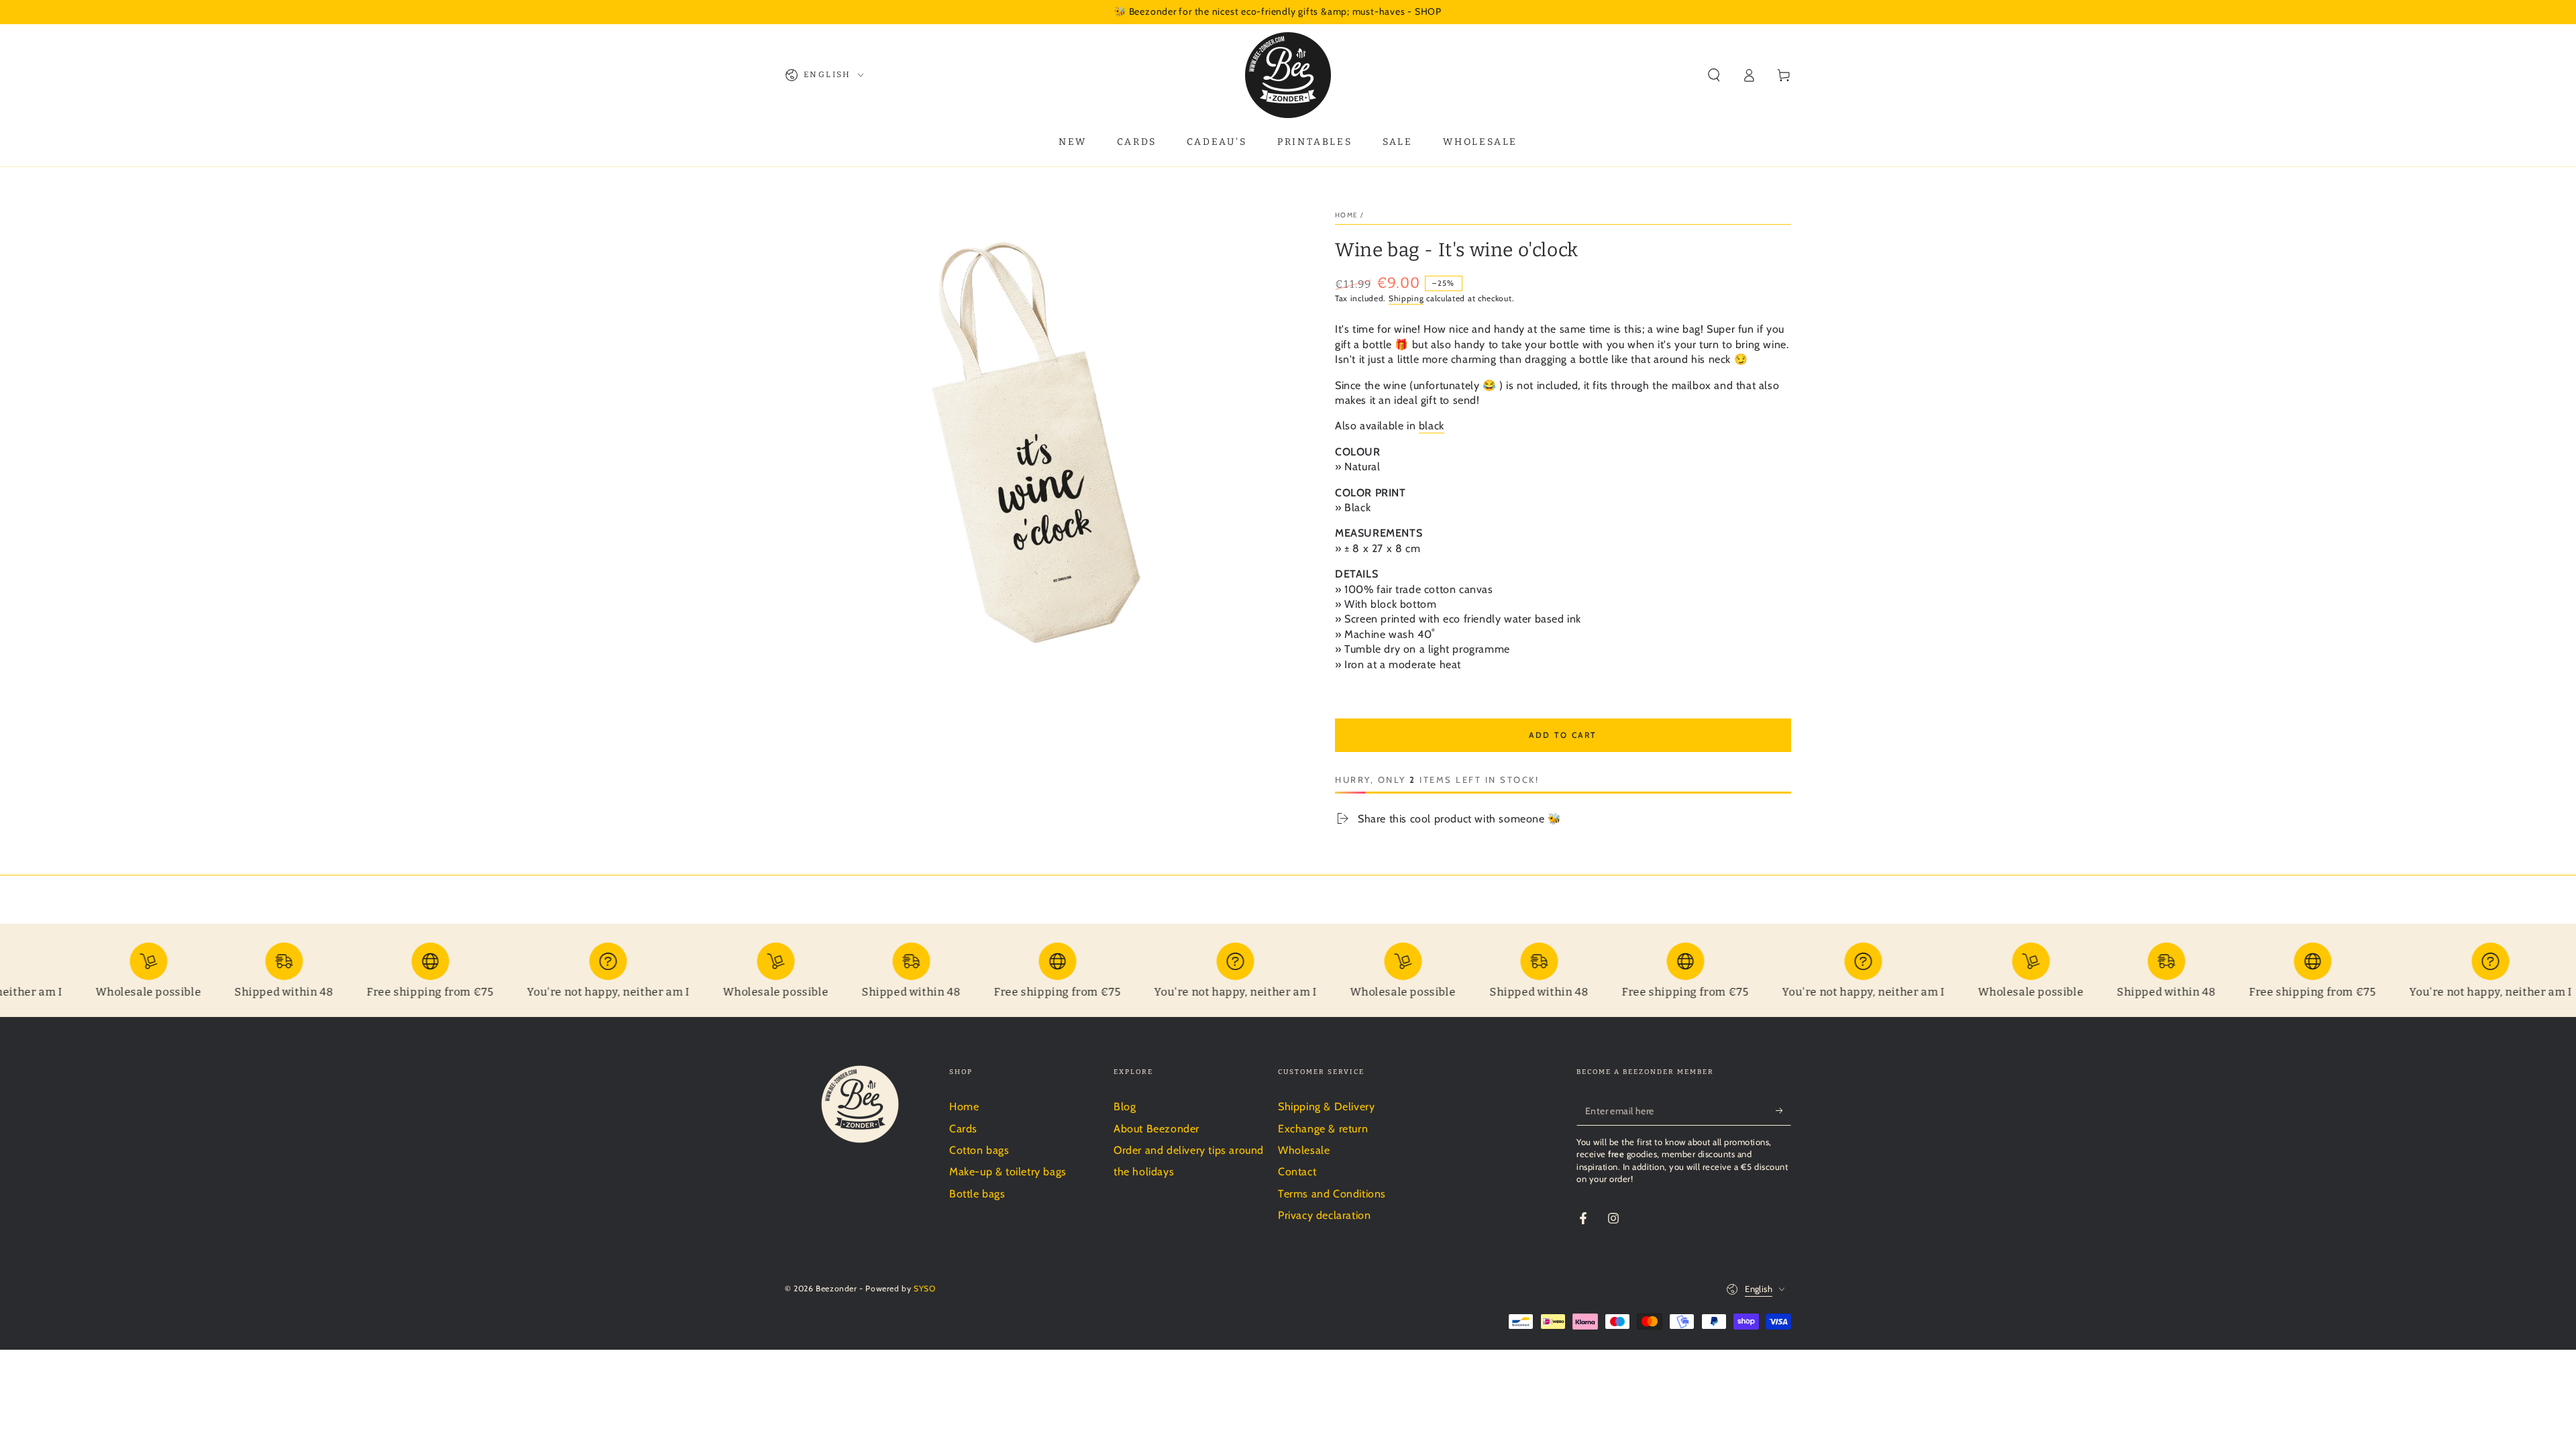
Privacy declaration (1324, 1215)
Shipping (1406, 298)
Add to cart (1563, 735)
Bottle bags (977, 1194)
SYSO (924, 1288)
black (1432, 426)
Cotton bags (979, 1150)
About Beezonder (1157, 1129)
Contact (1297, 1172)
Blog (1125, 1107)
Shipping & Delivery (1326, 1107)
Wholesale (1304, 1150)
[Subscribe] (1783, 1110)
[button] (1714, 75)
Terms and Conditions (1332, 1194)
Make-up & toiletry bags (1008, 1172)
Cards (963, 1129)
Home (1346, 215)
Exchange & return (1323, 1129)
